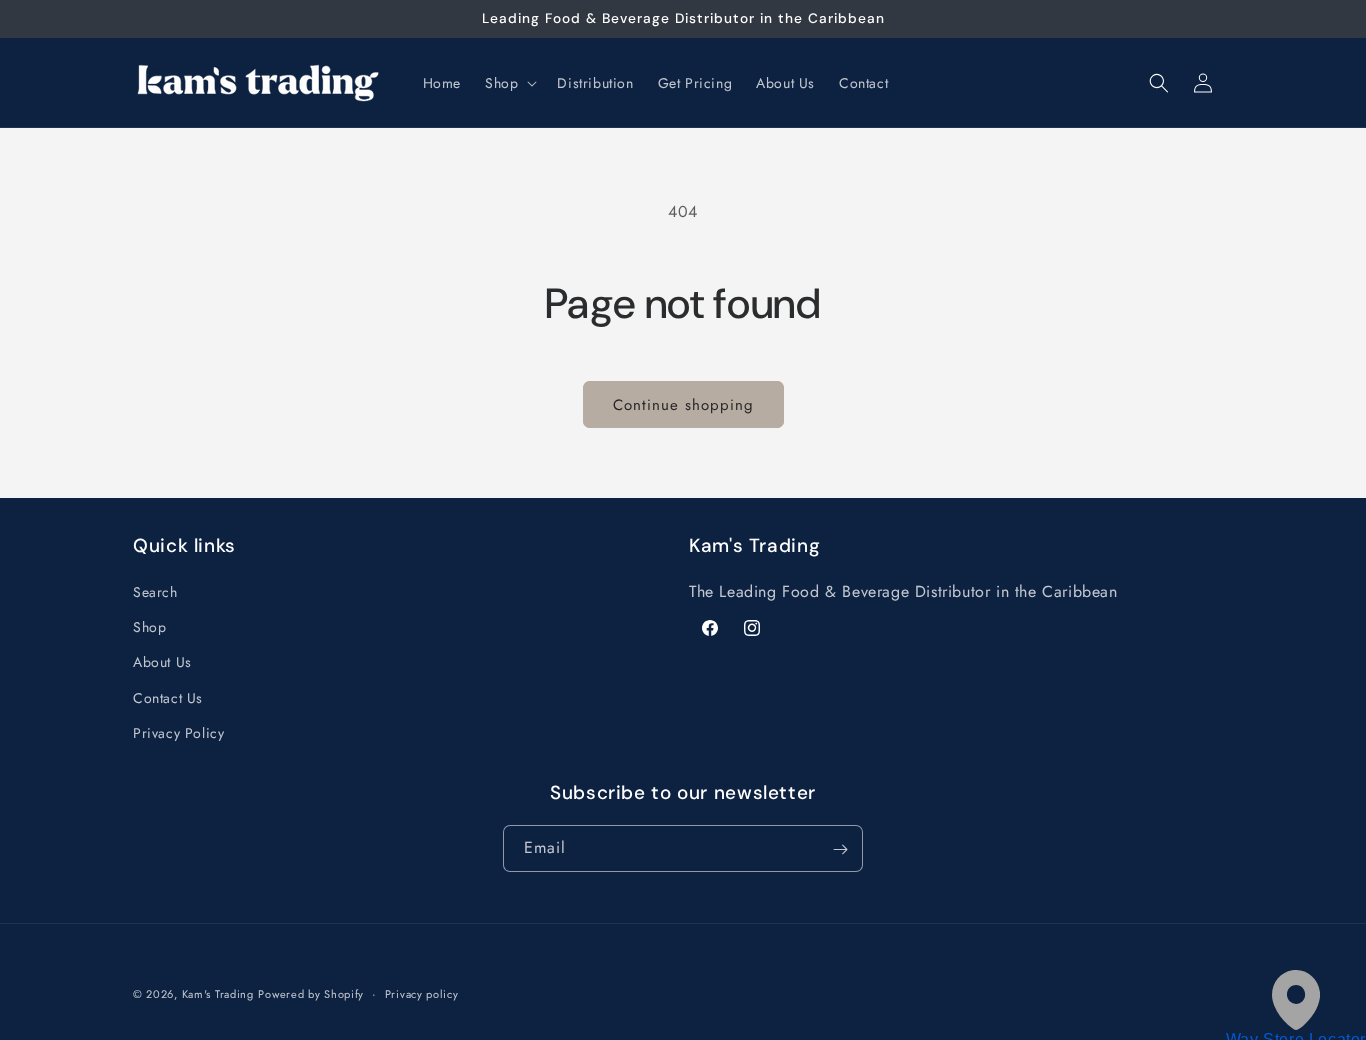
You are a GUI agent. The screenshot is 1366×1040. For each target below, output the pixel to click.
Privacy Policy (178, 733)
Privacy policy (422, 993)
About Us (162, 663)
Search (155, 592)
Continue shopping (683, 405)
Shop (149, 628)
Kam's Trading (218, 994)
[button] (509, 83)
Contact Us (168, 698)
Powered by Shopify (311, 994)
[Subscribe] (840, 849)
